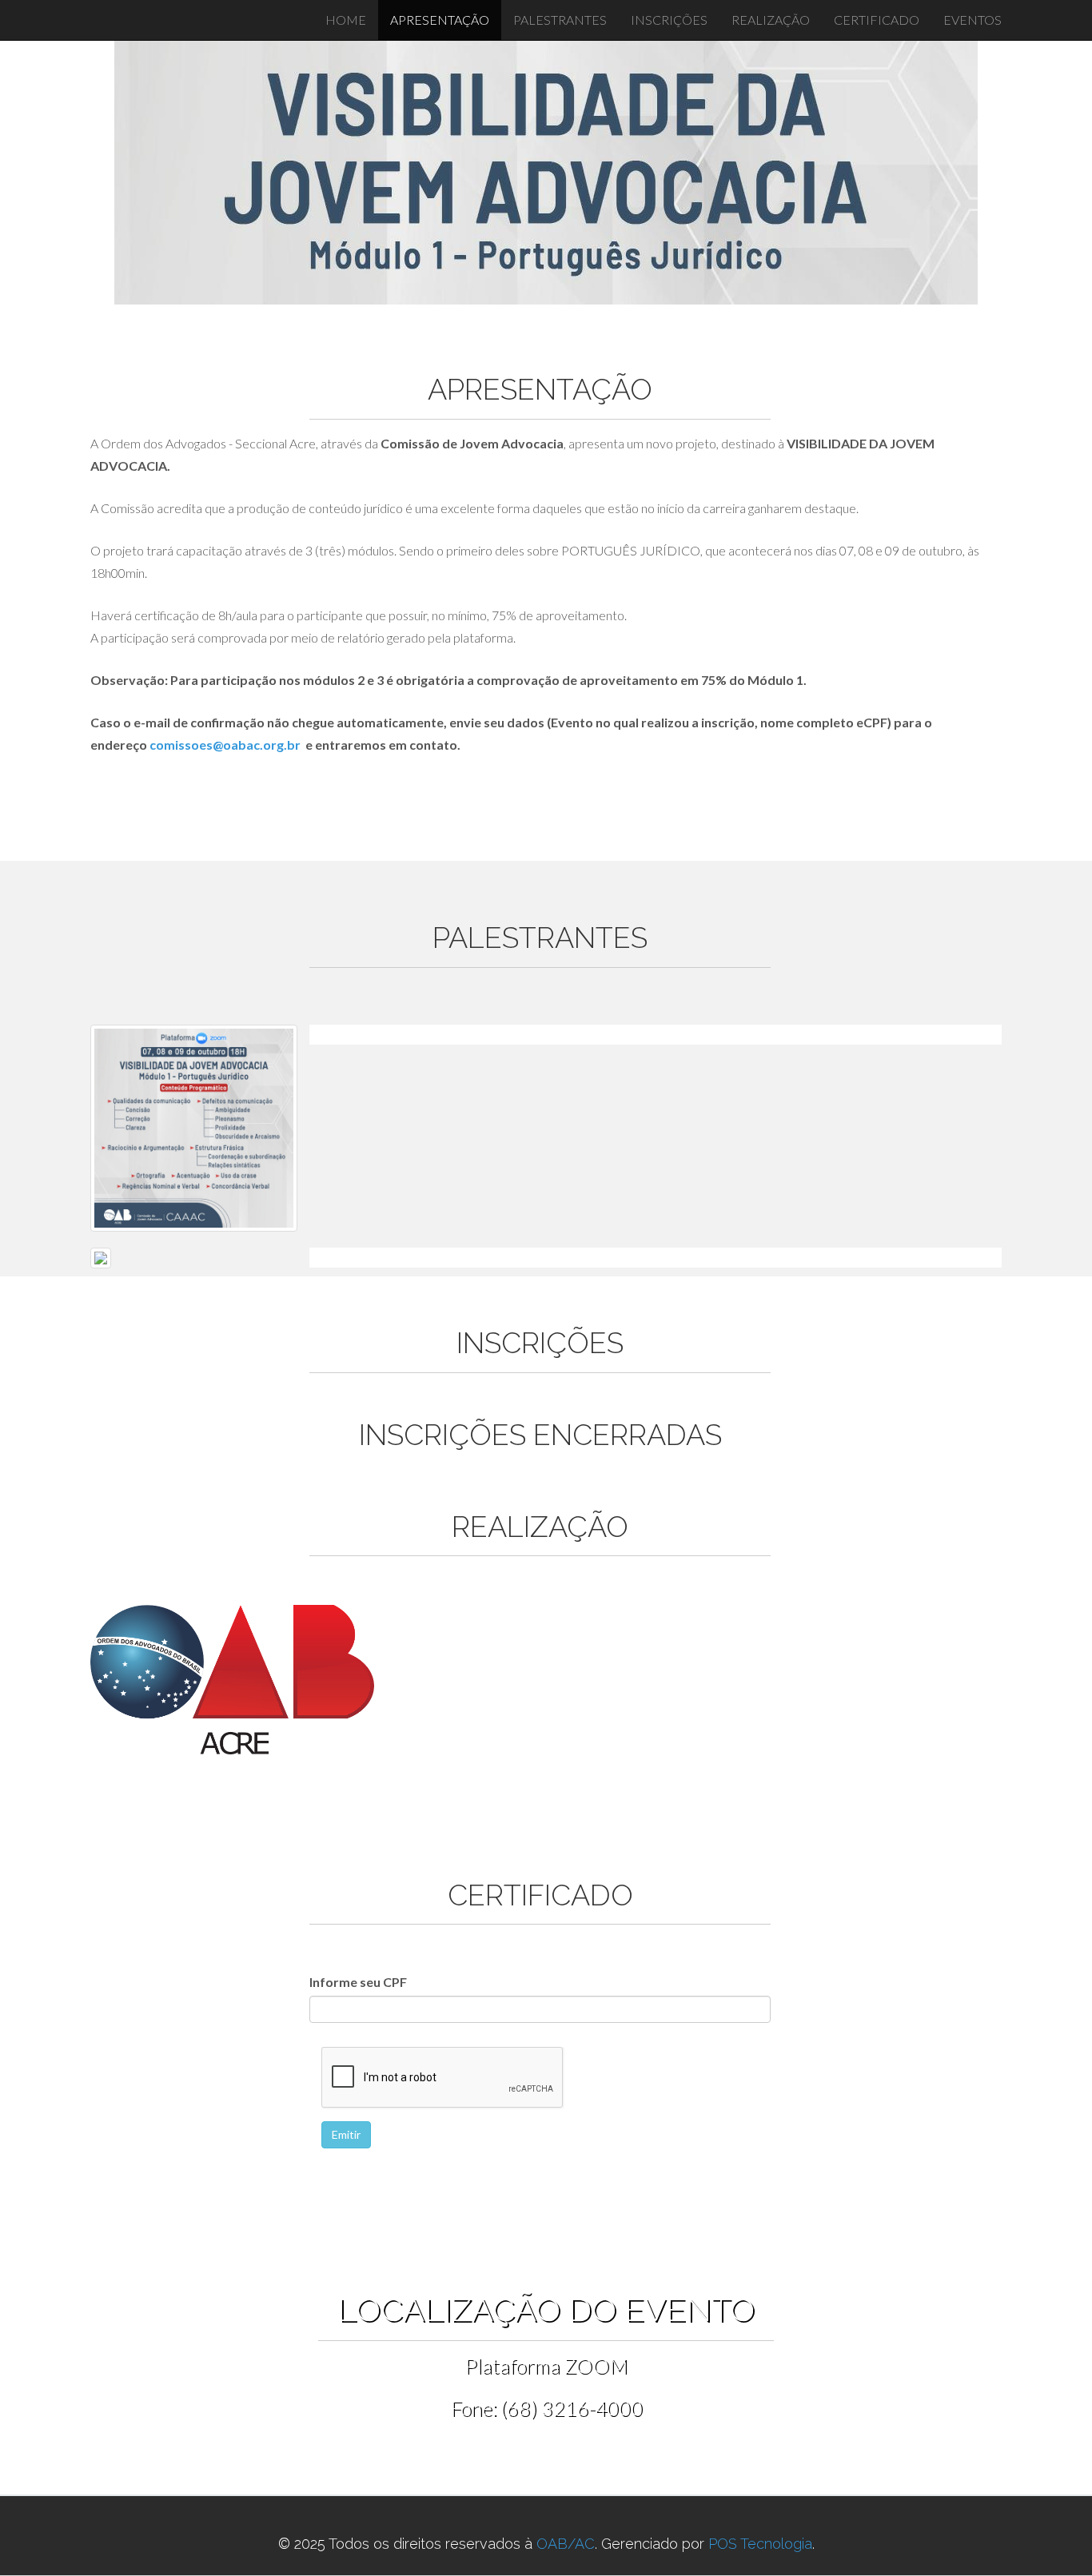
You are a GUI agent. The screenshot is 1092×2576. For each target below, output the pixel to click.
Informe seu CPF (358, 1982)
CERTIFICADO (877, 20)
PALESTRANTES (560, 20)
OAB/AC (566, 2544)
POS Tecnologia (760, 2544)
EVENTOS (972, 20)
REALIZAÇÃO (771, 20)
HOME (346, 20)
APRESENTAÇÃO (440, 20)
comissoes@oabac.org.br (225, 745)
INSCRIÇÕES (669, 20)
